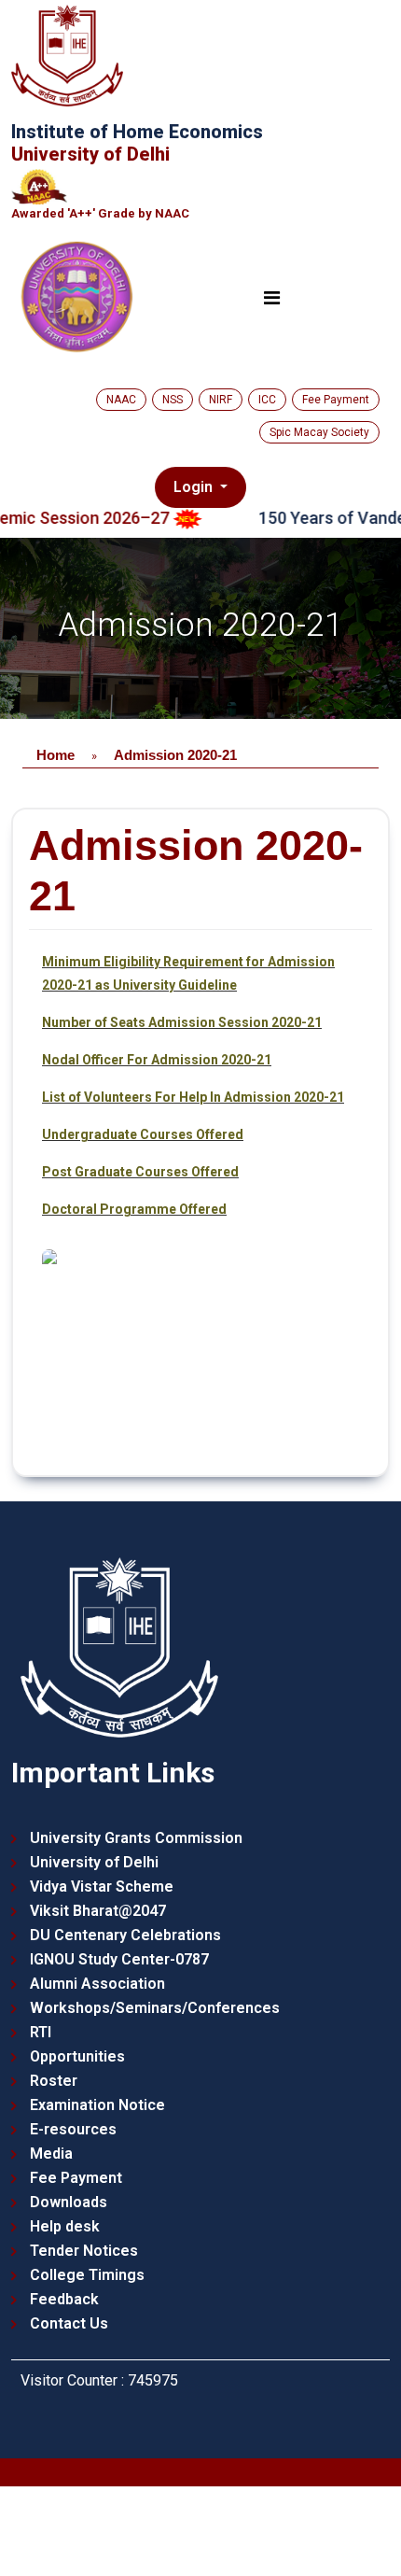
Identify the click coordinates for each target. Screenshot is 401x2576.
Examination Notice (97, 2105)
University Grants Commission (136, 1838)
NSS (173, 400)
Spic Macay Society (319, 432)
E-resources (73, 2129)
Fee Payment (336, 400)
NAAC (121, 400)
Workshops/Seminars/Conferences (155, 2008)
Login (195, 487)
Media (51, 2154)
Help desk (65, 2226)
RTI (41, 2032)
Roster (54, 2081)
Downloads (69, 2202)
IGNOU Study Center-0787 (119, 1959)
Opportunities (77, 2056)
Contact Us (69, 2323)
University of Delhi (94, 1862)
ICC (267, 400)
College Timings (87, 2275)
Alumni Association (97, 1984)
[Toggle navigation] (272, 298)
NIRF (221, 400)
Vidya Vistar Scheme (102, 1886)
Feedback (64, 2299)
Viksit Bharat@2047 (98, 1911)
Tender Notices (84, 2251)
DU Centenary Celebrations (125, 1935)
